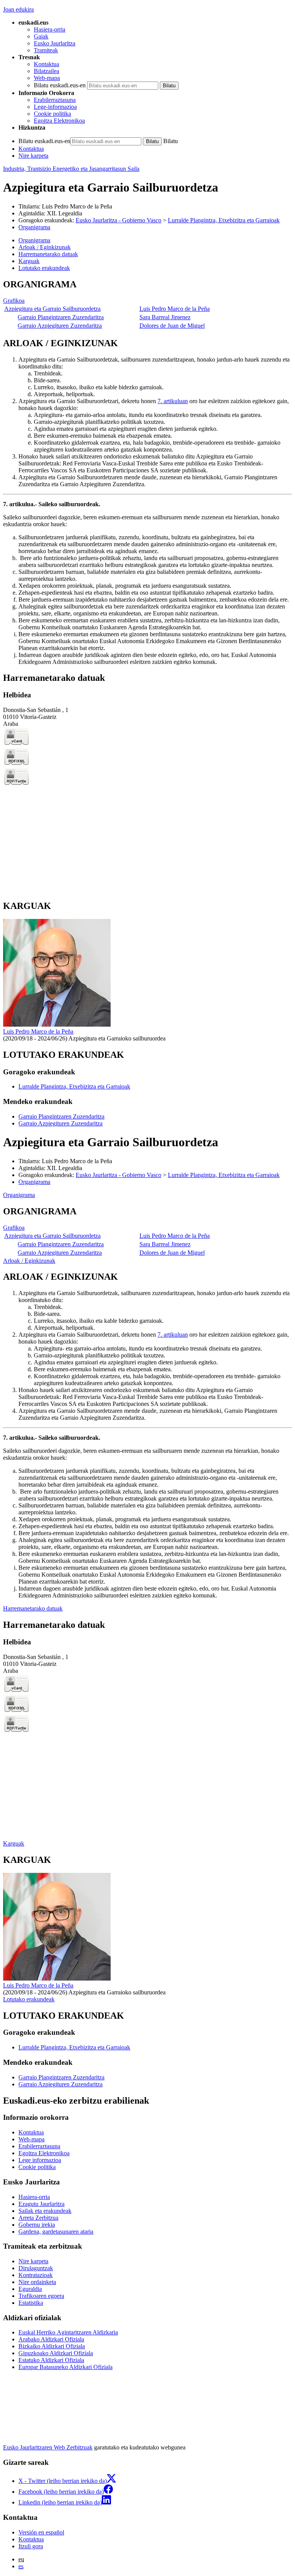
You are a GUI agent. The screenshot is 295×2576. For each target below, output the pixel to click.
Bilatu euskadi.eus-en (60, 85)
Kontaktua (46, 64)
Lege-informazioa (55, 107)
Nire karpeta (33, 156)
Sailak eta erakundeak (45, 2211)
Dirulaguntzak (36, 2268)
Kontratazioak (36, 2275)
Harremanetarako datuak (33, 1608)
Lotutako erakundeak (29, 1999)
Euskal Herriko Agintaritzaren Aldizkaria (68, 2332)
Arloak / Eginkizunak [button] (45, 247)
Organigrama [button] (34, 240)
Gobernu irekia (37, 2225)
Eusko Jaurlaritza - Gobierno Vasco (118, 220)
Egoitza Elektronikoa (59, 121)
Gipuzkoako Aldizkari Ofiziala (56, 2353)
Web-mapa (47, 78)
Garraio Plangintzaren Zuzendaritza (61, 317)
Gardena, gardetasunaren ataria (56, 2232)
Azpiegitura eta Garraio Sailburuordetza (52, 309)
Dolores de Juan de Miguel (172, 326)
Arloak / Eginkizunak (29, 1261)
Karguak (14, 1843)
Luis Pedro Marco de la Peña (77, 206)
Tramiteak (46, 50)
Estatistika (31, 2303)
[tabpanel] (147, 305)
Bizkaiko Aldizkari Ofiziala (52, 2346)
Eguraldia (30, 2289)
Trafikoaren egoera (41, 2296)
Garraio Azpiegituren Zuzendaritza (60, 326)
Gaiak (41, 36)
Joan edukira (18, 9)
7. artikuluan (173, 401)
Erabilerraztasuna (55, 100)
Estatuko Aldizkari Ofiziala (51, 2360)
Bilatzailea (46, 71)
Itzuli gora (31, 2546)
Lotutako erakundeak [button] (44, 268)
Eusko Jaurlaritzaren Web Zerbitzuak (48, 2447)
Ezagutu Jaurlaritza (41, 2204)
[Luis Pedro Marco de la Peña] (57, 1025)
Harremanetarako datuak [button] (48, 254)
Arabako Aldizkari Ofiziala (51, 2339)
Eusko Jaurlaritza (55, 43)
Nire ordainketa (37, 2282)
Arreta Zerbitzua (38, 2218)
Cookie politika (52, 114)
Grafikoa (14, 301)
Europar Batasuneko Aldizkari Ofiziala (65, 2367)
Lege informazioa (40, 2160)
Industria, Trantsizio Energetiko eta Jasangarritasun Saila (71, 169)
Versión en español (41, 2532)
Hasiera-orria (50, 29)
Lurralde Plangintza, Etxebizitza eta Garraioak (224, 220)
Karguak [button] (29, 261)
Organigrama (34, 227)
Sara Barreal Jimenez (165, 317)
